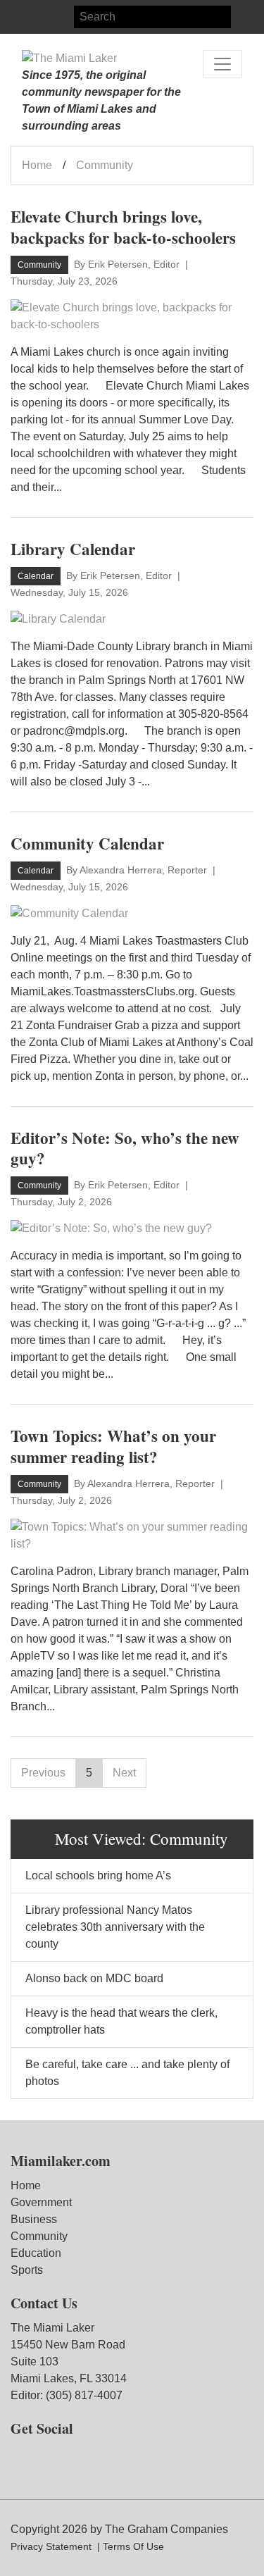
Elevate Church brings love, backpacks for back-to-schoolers (123, 227)
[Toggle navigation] (222, 64)
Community (39, 2236)
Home (37, 165)
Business (34, 2219)
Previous (43, 1773)
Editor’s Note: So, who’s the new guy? (125, 1148)
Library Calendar (73, 549)
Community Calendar (87, 843)
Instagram (47, 17)
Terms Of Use (133, 2546)
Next (124, 1773)
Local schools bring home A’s (98, 1875)
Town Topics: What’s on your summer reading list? (113, 1446)
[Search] (242, 17)
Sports (27, 2270)
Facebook (22, 17)
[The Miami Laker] (69, 58)
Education (36, 2253)
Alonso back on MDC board (94, 1978)
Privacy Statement (51, 2546)
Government (41, 2202)
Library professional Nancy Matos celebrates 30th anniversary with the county (115, 1927)
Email (73, 17)
